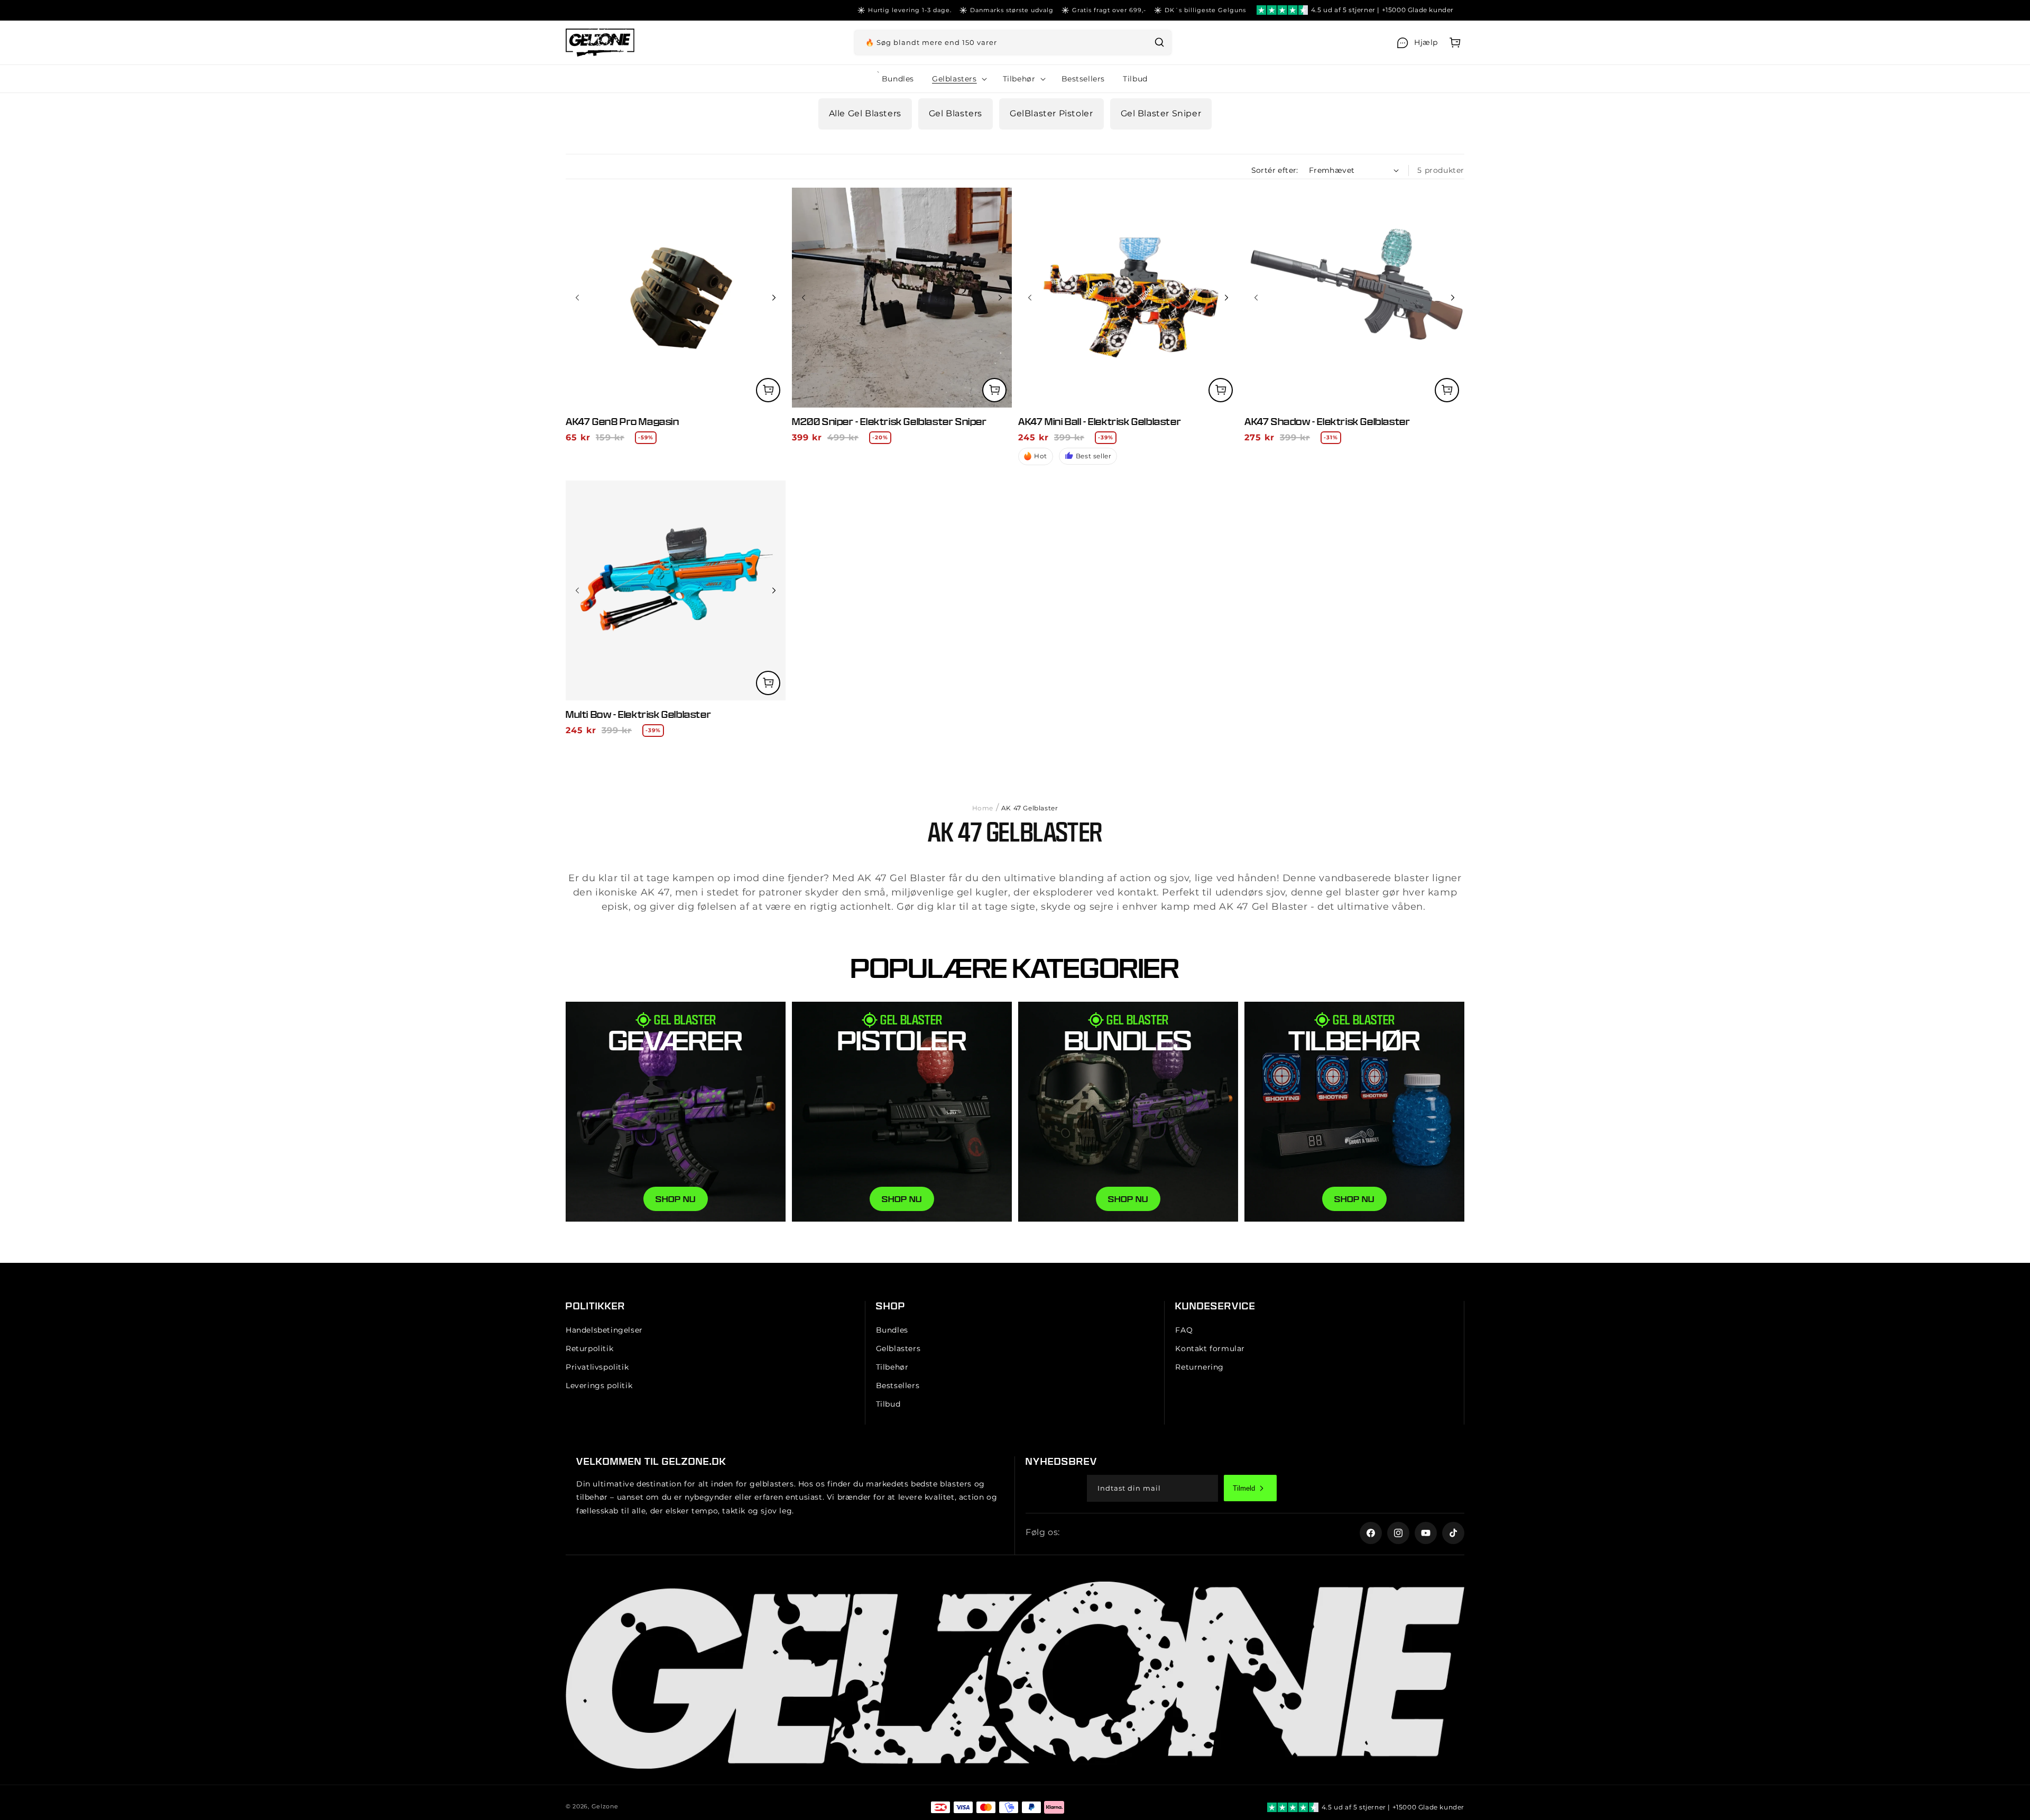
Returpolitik (589, 1348)
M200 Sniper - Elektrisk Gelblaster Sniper (889, 422)
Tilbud (888, 1405)
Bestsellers (898, 1386)
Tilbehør (892, 1367)
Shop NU (1128, 1199)
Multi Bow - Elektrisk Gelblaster (638, 714)
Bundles (892, 1330)
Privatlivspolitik (597, 1367)
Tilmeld (1244, 1488)
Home (983, 808)
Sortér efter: (1275, 170)
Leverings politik (599, 1386)
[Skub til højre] (774, 298)
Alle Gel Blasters (865, 113)
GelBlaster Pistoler (1051, 113)
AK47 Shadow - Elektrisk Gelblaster (1327, 422)
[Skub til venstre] (577, 298)
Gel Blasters (956, 113)
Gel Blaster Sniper (1161, 113)
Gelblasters (898, 1348)
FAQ (1184, 1330)
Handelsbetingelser (604, 1330)
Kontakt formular (1210, 1348)
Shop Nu (676, 1199)
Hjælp (1426, 42)
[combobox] (1013, 43)
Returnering (1199, 1367)
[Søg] (1159, 42)
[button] (1455, 43)
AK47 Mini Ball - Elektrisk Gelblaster (1100, 422)
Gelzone (605, 1806)
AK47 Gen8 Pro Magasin (622, 422)
